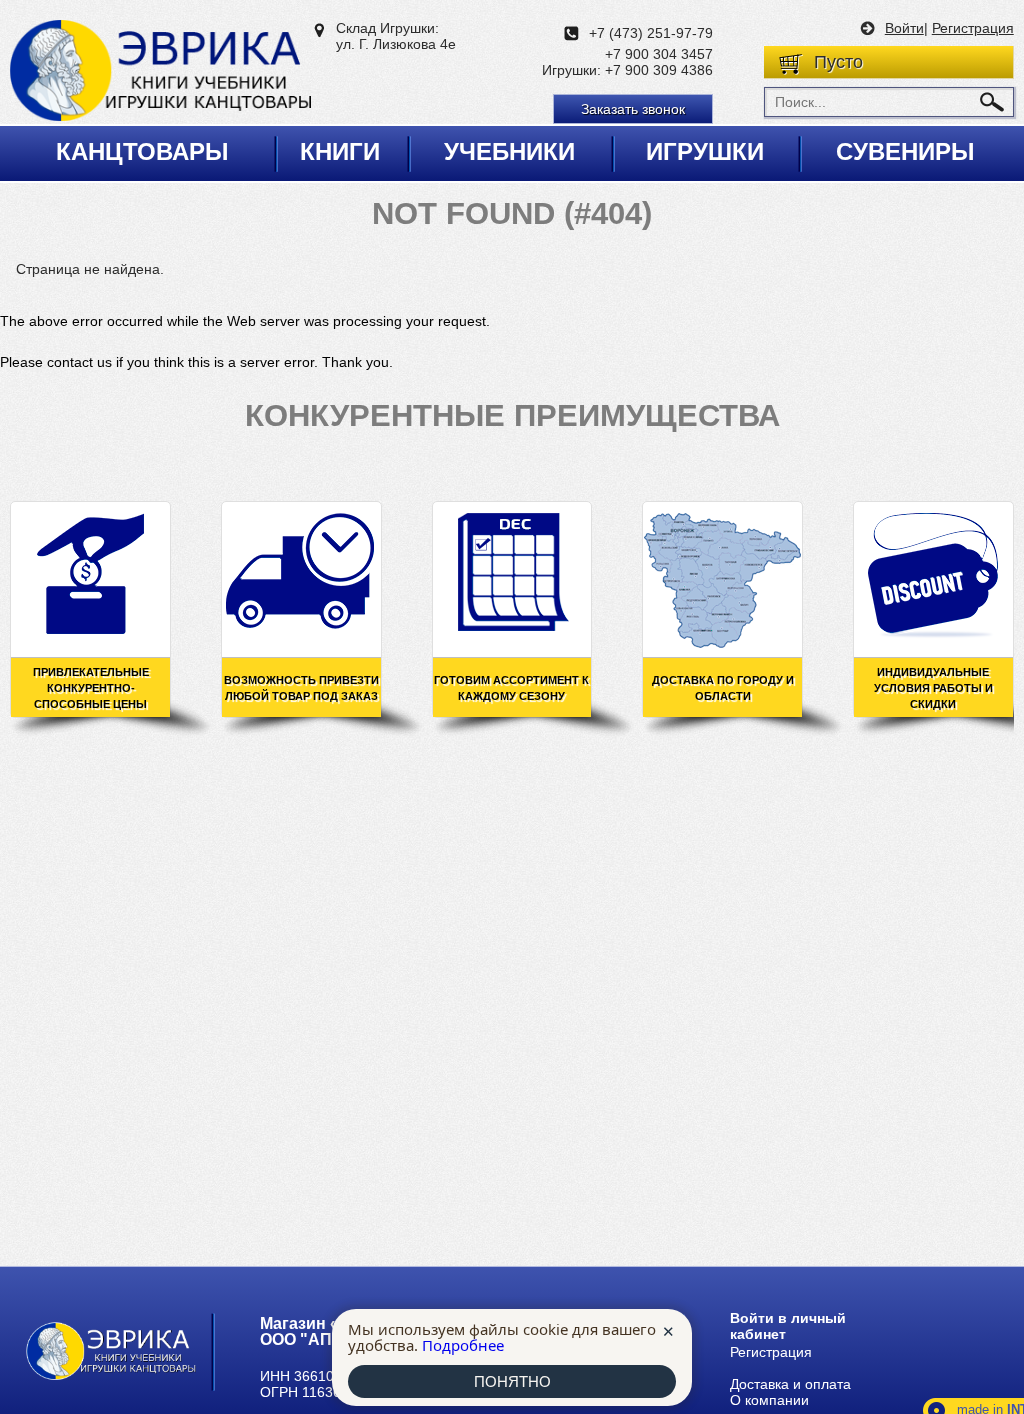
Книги (340, 151)
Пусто (838, 62)
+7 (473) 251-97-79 (651, 33)
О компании (769, 1400)
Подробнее (463, 1345)
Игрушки (705, 151)
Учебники (509, 151)
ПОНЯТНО (512, 1381)
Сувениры (905, 151)
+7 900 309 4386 (659, 70)
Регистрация (973, 28)
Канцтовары (142, 151)
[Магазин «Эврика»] (160, 72)
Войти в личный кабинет (788, 1326)
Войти (904, 28)
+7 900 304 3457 (659, 54)
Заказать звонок (633, 109)
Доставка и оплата (790, 1384)
